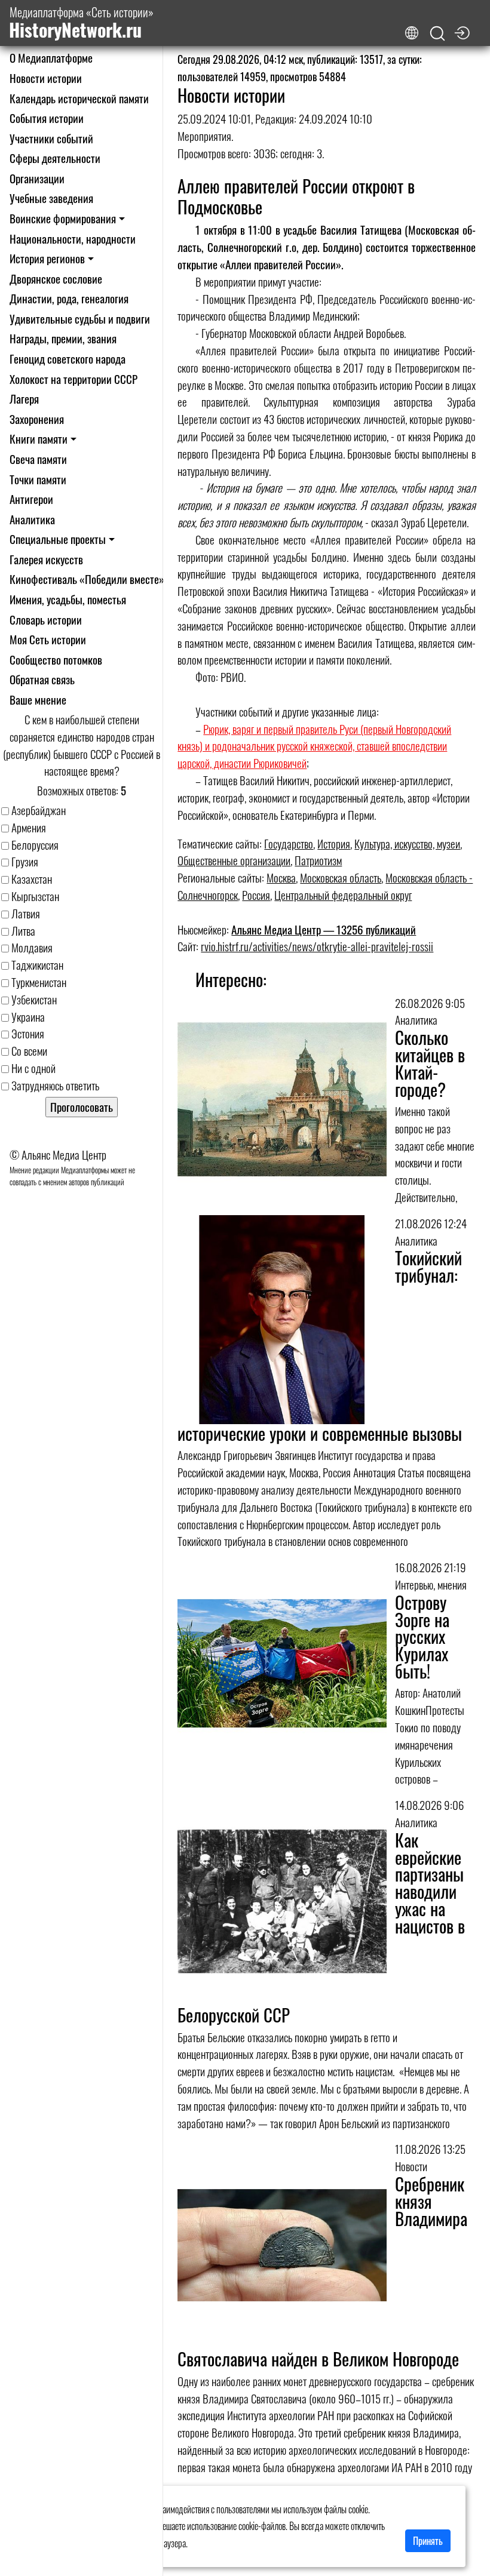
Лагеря (24, 399)
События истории (47, 118)
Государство (289, 843)
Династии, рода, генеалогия (69, 298)
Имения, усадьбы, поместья (68, 599)
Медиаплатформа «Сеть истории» (81, 23)
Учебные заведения (51, 198)
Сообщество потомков (56, 660)
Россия (256, 895)
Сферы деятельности (55, 158)
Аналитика (32, 519)
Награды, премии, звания (63, 338)
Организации (37, 178)
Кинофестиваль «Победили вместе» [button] (87, 579)
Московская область (341, 877)
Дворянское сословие (56, 279)
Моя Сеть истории (48, 639)
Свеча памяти (38, 459)
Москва (281, 877)
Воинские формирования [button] (63, 218)
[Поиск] (437, 34)
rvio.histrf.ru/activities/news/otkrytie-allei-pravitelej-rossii (317, 946)
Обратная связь (42, 679)
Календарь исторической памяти (79, 98)
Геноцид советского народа (68, 359)
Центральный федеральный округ (343, 895)
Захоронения (37, 419)
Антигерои (31, 499)
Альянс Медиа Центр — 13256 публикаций (324, 929)
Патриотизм (318, 860)
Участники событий (51, 138)
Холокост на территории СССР (73, 379)
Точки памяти (38, 479)
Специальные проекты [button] (58, 539)
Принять (428, 2541)
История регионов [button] (47, 258)
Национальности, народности (73, 239)
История (334, 843)
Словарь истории (46, 620)
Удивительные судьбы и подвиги (80, 319)
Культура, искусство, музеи (407, 843)
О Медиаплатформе (51, 58)
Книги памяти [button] (39, 439)
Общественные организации (234, 860)
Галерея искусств (46, 559)
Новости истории (46, 78)
